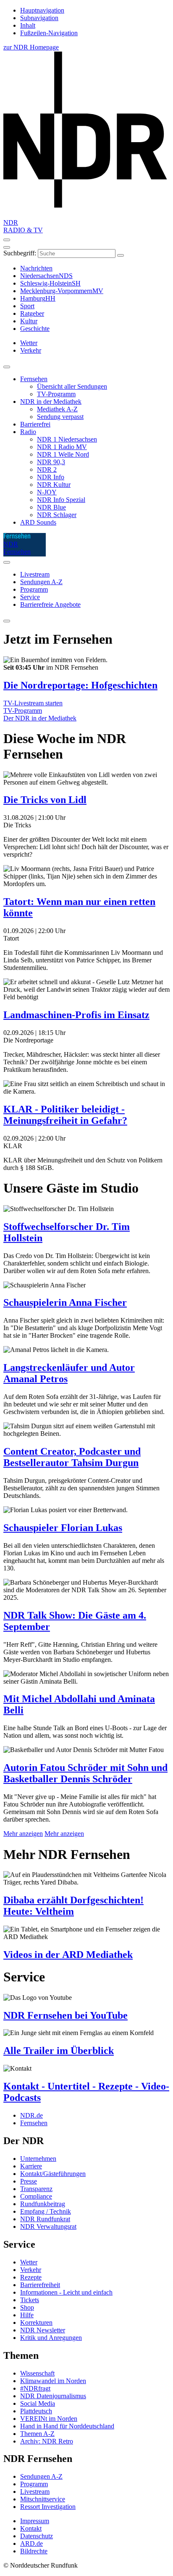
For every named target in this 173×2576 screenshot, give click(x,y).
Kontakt (31, 2528)
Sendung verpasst (60, 417)
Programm (34, 589)
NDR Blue (51, 507)
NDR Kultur (54, 485)
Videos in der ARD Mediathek (68, 1955)
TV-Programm (56, 394)
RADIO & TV (23, 230)
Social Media (38, 2403)
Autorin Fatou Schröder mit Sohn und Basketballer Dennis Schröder (85, 1773)
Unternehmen (38, 2159)
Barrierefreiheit (40, 2285)
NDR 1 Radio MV (62, 447)
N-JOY (47, 492)
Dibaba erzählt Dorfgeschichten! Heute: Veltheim (73, 1906)
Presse (29, 2181)
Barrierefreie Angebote (50, 604)
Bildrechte (34, 2551)
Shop (27, 2307)
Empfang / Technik (46, 2211)
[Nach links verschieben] (7, 621)
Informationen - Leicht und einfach (66, 2292)
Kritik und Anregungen (51, 2338)
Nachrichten (36, 268)
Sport (27, 306)
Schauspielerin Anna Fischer (65, 1302)
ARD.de (31, 2544)
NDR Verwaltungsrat (48, 2226)
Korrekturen (36, 2323)
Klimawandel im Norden (53, 2381)
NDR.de (31, 2115)
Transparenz (36, 2189)
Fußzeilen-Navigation (49, 33)
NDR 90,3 (51, 462)
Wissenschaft (37, 2373)
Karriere (31, 2166)
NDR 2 (47, 469)
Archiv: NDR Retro (47, 2441)
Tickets (30, 2300)
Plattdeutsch (36, 2411)
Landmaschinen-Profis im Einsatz (76, 1015)
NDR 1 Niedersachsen (67, 439)
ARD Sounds (38, 522)
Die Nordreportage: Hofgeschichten (80, 685)
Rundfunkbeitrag (43, 2204)
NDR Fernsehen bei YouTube (66, 2015)
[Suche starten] (121, 255)
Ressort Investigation (48, 2507)
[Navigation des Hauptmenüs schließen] (7, 247)
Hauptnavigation (42, 10)
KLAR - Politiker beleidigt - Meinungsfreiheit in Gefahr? (65, 1115)
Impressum (35, 2521)
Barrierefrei (35, 424)
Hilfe (27, 2315)
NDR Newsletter (43, 2330)
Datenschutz (37, 2536)
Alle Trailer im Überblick (59, 2051)
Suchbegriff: (20, 253)
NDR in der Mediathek (51, 402)
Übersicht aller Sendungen (72, 386)
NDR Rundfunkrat (45, 2219)
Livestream (35, 574)
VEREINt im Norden (49, 2419)
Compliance (36, 2196)
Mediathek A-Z (57, 409)
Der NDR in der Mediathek (40, 718)
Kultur (29, 321)
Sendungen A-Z (41, 582)
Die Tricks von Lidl (45, 800)
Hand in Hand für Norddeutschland (67, 2426)
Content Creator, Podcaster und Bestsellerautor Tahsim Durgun (72, 1457)
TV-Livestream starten (33, 703)
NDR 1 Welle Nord (63, 454)
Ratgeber (32, 313)
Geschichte (35, 329)
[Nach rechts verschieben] (7, 562)
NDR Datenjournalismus (53, 2396)
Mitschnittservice (43, 2499)
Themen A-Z (37, 2434)
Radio (28, 432)
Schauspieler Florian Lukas (63, 1528)
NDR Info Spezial (61, 500)
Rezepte (31, 2277)
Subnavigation (39, 18)
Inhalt (28, 25)
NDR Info (51, 477)
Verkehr (31, 2270)
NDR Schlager (57, 515)
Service (30, 597)
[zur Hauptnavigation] (7, 240)
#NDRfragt (35, 2388)
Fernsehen (34, 379)
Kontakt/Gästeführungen (53, 2174)
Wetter (29, 2262)
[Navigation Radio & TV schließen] (7, 367)
